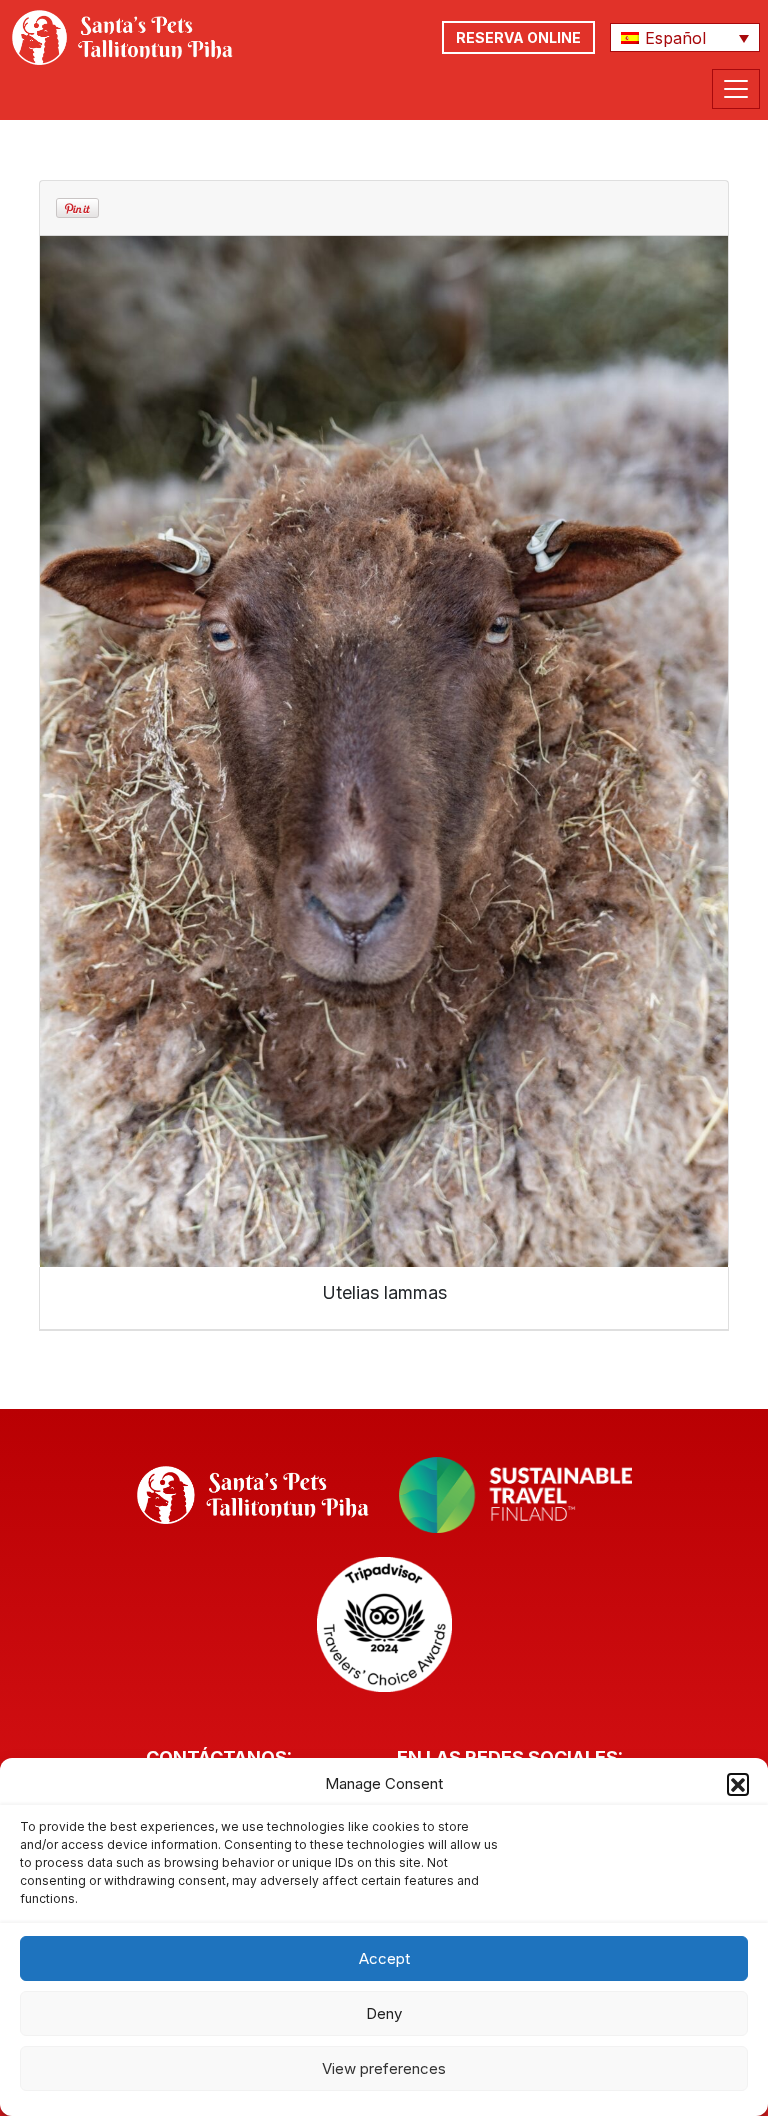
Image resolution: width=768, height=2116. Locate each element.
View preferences (384, 2068)
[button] (738, 1784)
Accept (384, 1958)
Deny (384, 2013)
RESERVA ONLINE (518, 37)
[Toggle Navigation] (736, 89)
